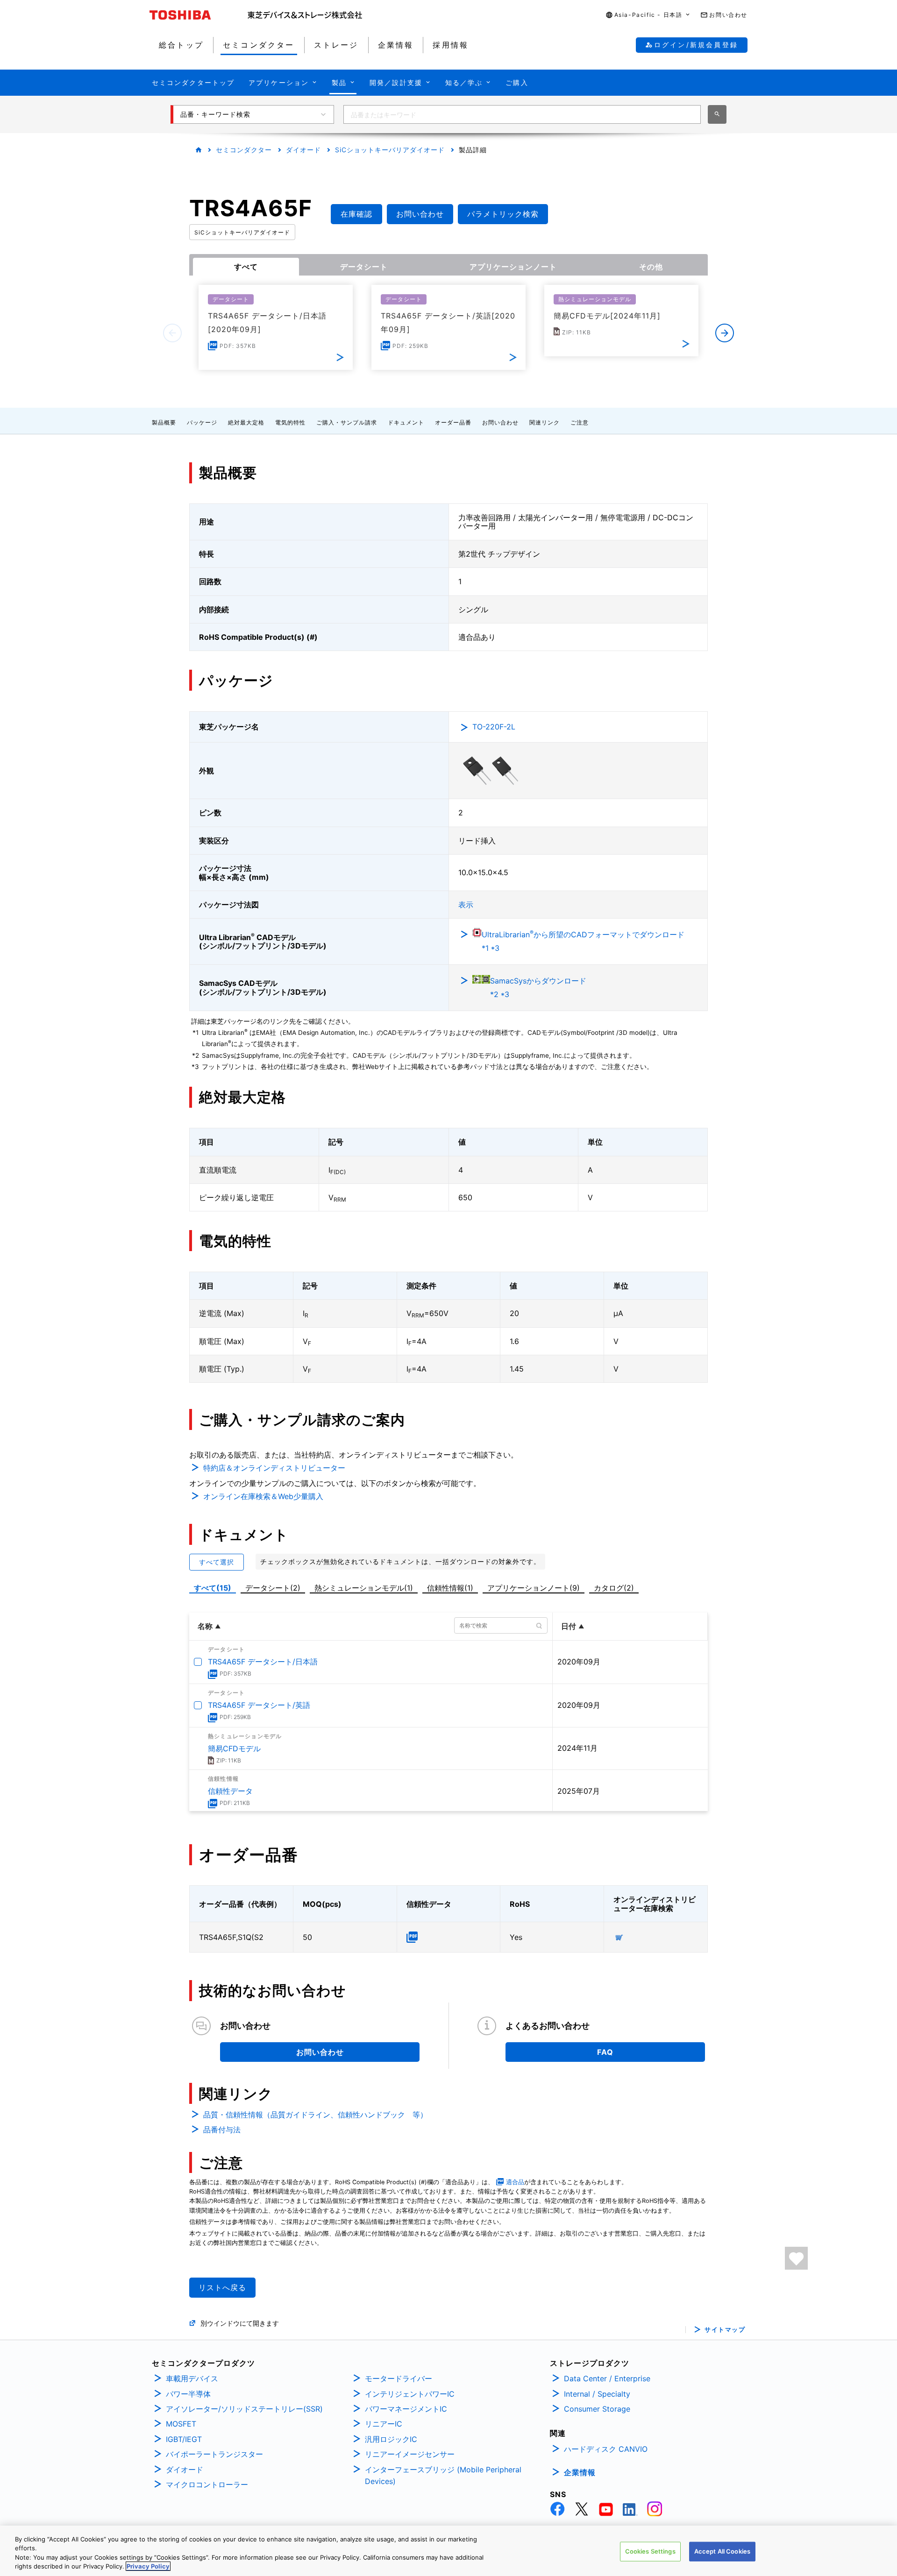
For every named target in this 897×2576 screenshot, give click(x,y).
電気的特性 (290, 422)
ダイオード (303, 150)
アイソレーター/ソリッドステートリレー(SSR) (244, 2409)
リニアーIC (384, 2424)
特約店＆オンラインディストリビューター (274, 1468)
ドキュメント (406, 422)
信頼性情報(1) (450, 1588)
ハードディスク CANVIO (606, 2449)
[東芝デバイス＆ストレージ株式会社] (305, 15)
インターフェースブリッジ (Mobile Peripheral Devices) (443, 2476)
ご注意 (580, 422)
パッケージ (202, 422)
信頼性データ (230, 1791)
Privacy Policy (148, 2566)
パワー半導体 (188, 2394)
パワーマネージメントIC (406, 2409)
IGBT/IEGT (184, 2439)
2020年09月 (579, 1662)
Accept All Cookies (722, 2551)
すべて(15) (213, 1588)
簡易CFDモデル (234, 1748)
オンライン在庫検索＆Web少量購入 (263, 1496)
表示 (466, 905)
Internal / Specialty (597, 2394)
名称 (205, 1626)
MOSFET (181, 2424)
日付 (569, 1626)
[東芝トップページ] (199, 15)
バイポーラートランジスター (214, 2454)
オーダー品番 (453, 422)
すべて (246, 267)
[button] (648, 15)
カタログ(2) (614, 1588)
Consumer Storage (597, 2409)
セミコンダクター (244, 150)
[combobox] (522, 114)
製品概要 (164, 422)
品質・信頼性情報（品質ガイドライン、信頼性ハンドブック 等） (315, 2115)
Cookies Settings (650, 2551)
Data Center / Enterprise (607, 2378)
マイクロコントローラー (207, 2484)
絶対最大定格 (246, 422)
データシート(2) (273, 1588)
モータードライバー (399, 2378)
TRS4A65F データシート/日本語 (263, 1662)
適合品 (515, 2182)
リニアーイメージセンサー (410, 2454)
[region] (448, 2551)
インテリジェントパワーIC (410, 2394)
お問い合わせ (500, 422)
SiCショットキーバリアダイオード (390, 150)
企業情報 (580, 2472)
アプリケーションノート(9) (534, 1588)
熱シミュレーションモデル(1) (364, 1588)
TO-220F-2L (494, 727)
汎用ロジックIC (391, 2439)
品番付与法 (222, 2130)
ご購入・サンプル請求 (347, 422)
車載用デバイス (192, 2378)
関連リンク (545, 422)
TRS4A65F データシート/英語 (259, 1705)
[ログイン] (796, 2258)
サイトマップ (725, 2330)
